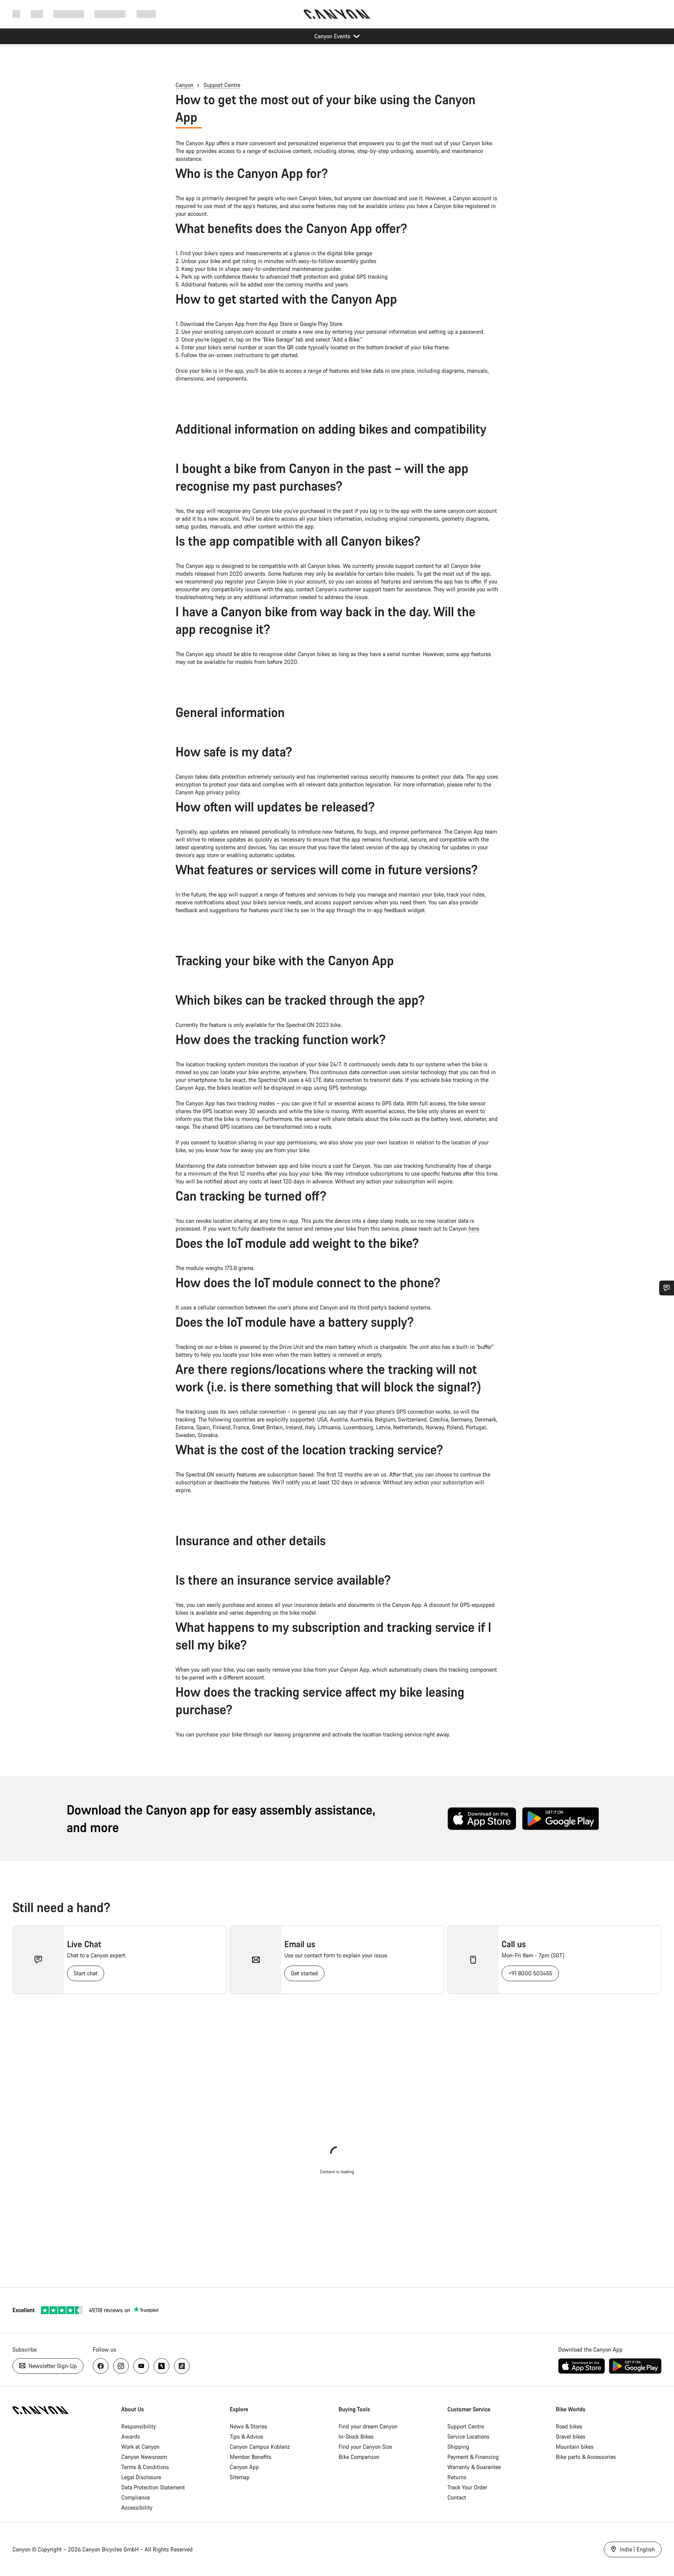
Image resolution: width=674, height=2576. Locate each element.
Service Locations (468, 2436)
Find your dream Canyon (368, 2426)
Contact (457, 2497)
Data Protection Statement (153, 2487)
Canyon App (244, 2467)
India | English (637, 2549)
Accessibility (137, 2508)
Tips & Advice (246, 2436)
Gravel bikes (571, 2436)
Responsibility (139, 2426)
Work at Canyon (140, 2447)
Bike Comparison (359, 2457)
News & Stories (248, 2426)
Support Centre (222, 85)
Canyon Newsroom (144, 2457)
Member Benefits (251, 2457)
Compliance (136, 2497)
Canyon (184, 85)
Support (146, 14)
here (474, 1228)
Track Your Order (467, 2487)
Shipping (458, 2447)
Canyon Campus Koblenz (260, 2447)
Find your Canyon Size (365, 2447)
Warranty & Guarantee (474, 2467)
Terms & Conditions (145, 2467)
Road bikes (569, 2426)
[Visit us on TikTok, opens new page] (182, 2366)
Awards (131, 2436)
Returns (457, 2477)
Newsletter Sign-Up (52, 2366)
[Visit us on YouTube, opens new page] (141, 2366)
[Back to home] (337, 14)
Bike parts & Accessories (586, 2457)
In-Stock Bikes (356, 2436)
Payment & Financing (473, 2457)
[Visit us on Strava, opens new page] (161, 2366)
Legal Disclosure (141, 2477)
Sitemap (240, 2477)
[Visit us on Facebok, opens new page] (101, 2366)
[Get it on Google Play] (560, 1819)
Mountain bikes (575, 2447)
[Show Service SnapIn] (667, 1288)
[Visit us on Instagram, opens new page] (121, 2366)
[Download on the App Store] (482, 1819)
